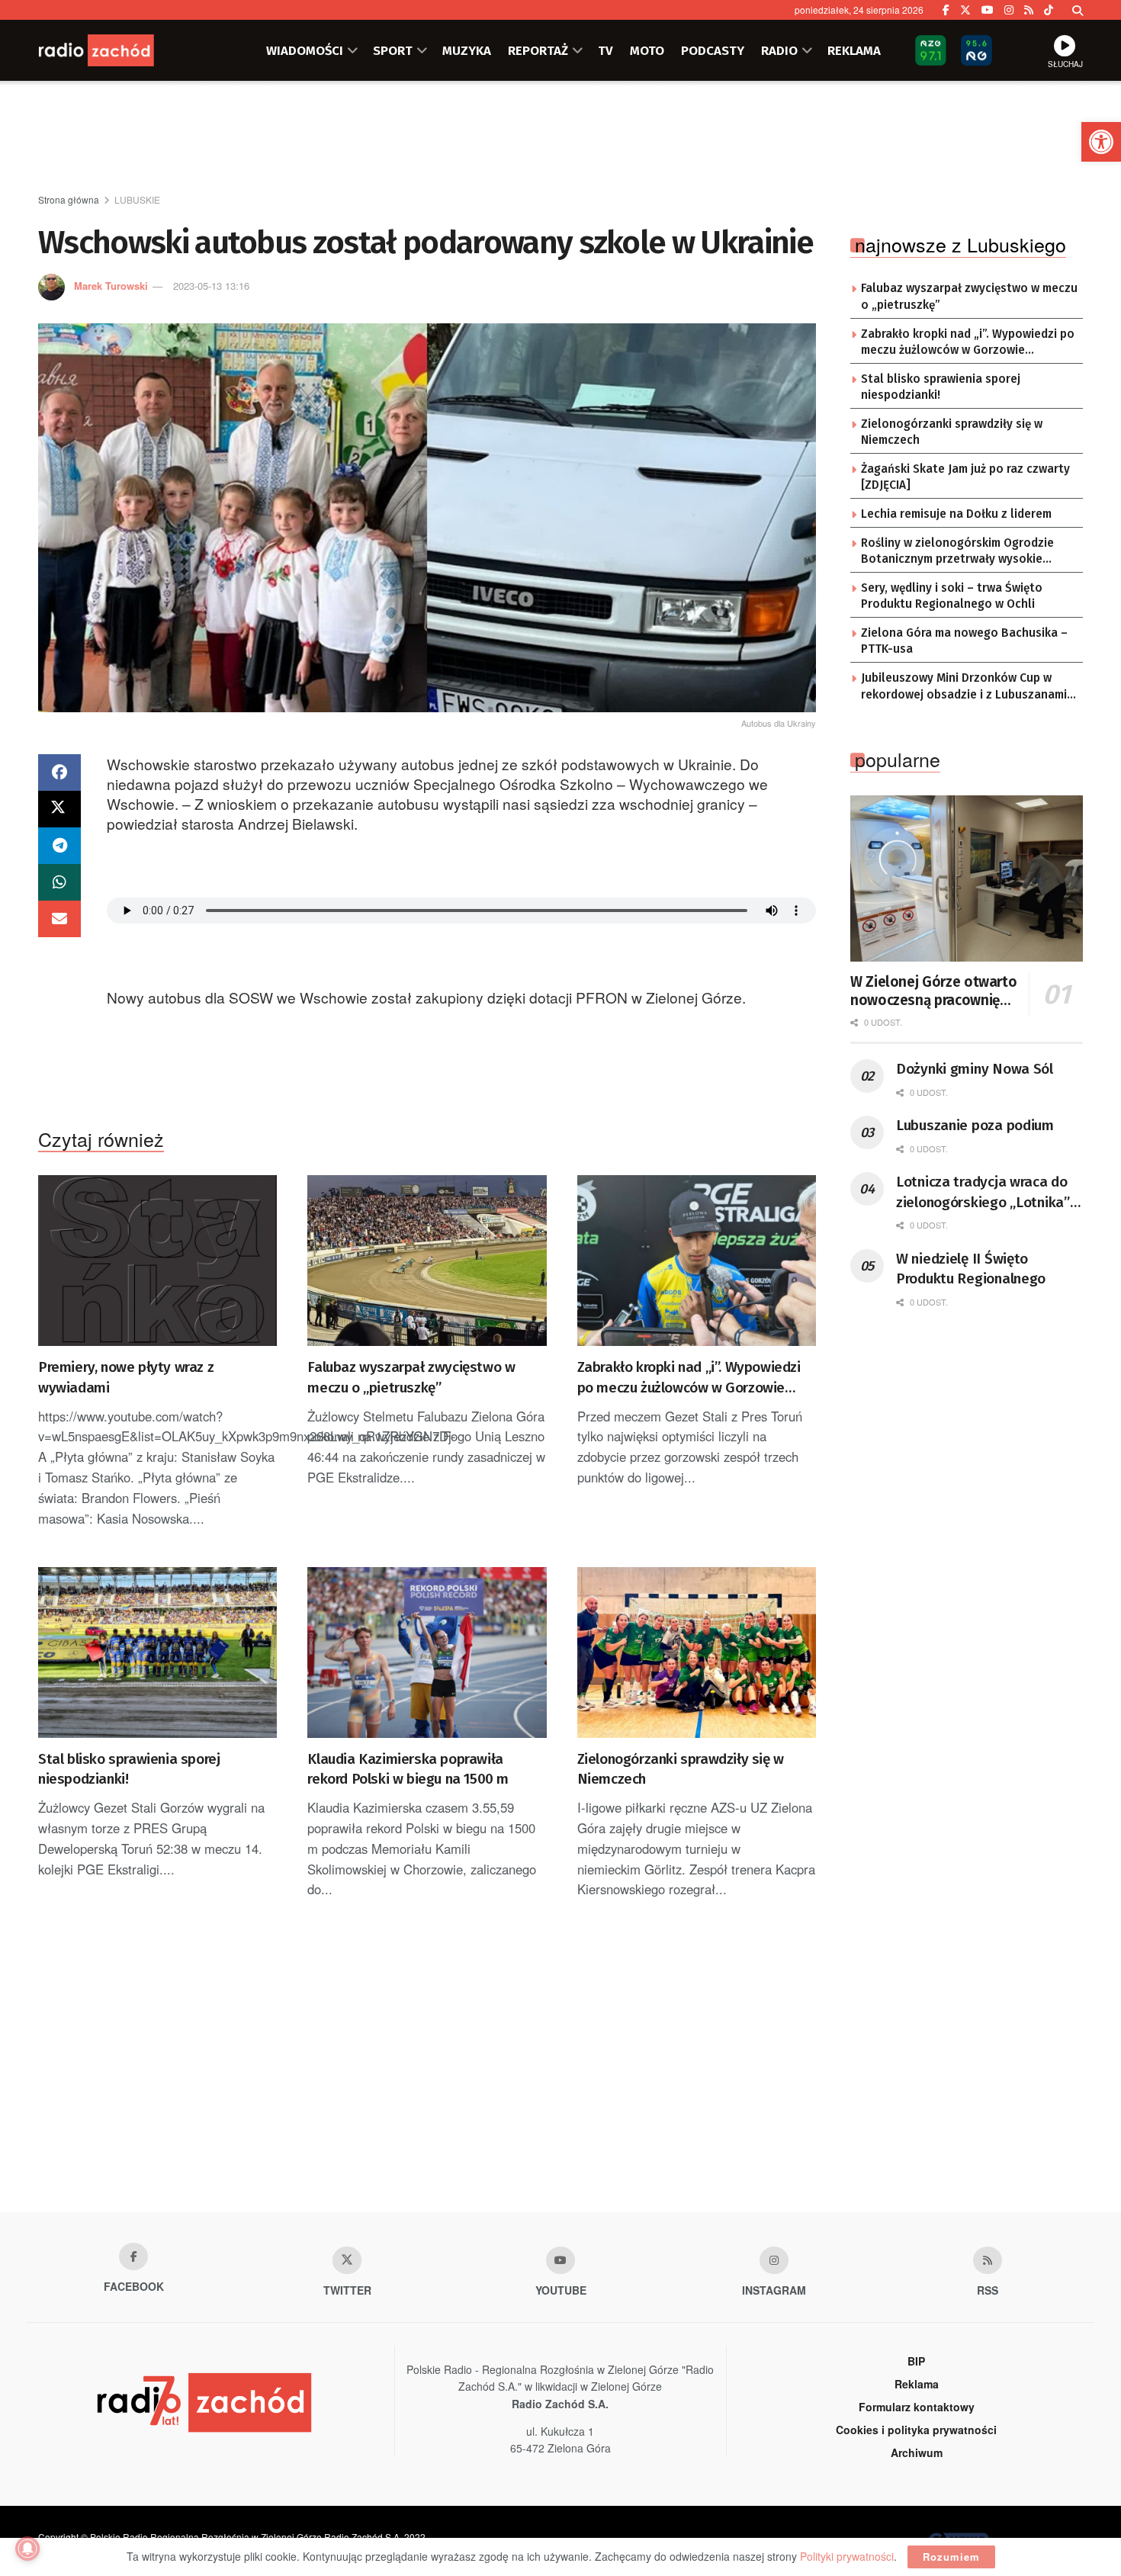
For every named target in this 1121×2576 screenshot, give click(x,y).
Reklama (917, 2384)
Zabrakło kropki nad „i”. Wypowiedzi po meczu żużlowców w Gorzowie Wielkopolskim (689, 1378)
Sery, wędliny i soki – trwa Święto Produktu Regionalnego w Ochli (952, 596)
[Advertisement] (560, 138)
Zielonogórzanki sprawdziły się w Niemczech (681, 1769)
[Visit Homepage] (114, 50)
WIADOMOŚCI (305, 50)
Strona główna (69, 199)
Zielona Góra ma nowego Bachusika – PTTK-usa (964, 641)
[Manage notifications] (27, 2549)
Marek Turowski (111, 286)
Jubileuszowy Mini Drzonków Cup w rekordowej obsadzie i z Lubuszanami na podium (964, 687)
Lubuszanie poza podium (975, 1125)
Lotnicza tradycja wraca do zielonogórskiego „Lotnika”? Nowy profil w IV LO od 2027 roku (986, 1193)
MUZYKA (467, 50)
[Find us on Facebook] (946, 10)
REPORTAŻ (538, 50)
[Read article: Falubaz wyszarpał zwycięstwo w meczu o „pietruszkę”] (427, 1261)
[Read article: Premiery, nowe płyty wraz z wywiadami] (157, 1261)
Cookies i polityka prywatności (916, 2430)
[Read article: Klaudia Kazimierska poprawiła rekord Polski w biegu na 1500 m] (427, 1653)
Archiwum (917, 2452)
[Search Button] (1078, 10)
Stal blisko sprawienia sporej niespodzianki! (129, 1769)
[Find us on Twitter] (965, 10)
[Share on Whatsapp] (59, 882)
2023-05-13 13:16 (211, 286)
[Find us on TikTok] (1049, 10)
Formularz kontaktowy (917, 2407)
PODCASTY (713, 50)
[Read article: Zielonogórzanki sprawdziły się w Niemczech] (697, 1653)
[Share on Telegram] (59, 846)
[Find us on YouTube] (988, 10)
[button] (1101, 142)
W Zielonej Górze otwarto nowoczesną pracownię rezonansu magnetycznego (933, 991)
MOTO (647, 50)
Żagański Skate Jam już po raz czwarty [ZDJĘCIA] (965, 477)
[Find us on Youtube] (560, 2260)
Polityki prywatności (847, 2556)
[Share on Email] (59, 919)
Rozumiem (951, 2557)
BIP (916, 2361)
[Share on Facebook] (59, 772)
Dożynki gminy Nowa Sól (975, 1069)
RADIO (779, 50)
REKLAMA (854, 50)
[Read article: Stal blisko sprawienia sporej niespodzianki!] (157, 1653)
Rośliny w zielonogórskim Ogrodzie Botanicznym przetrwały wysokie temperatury (957, 552)
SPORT (393, 50)
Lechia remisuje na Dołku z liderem (956, 514)
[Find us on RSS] (1029, 10)
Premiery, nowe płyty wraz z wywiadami (126, 1377)
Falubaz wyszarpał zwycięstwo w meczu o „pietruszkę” (411, 1377)
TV (605, 50)
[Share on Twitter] (59, 809)
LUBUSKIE (137, 199)
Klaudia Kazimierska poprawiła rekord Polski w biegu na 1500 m (408, 1769)
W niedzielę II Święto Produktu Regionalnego (971, 1269)
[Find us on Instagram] (1009, 10)
